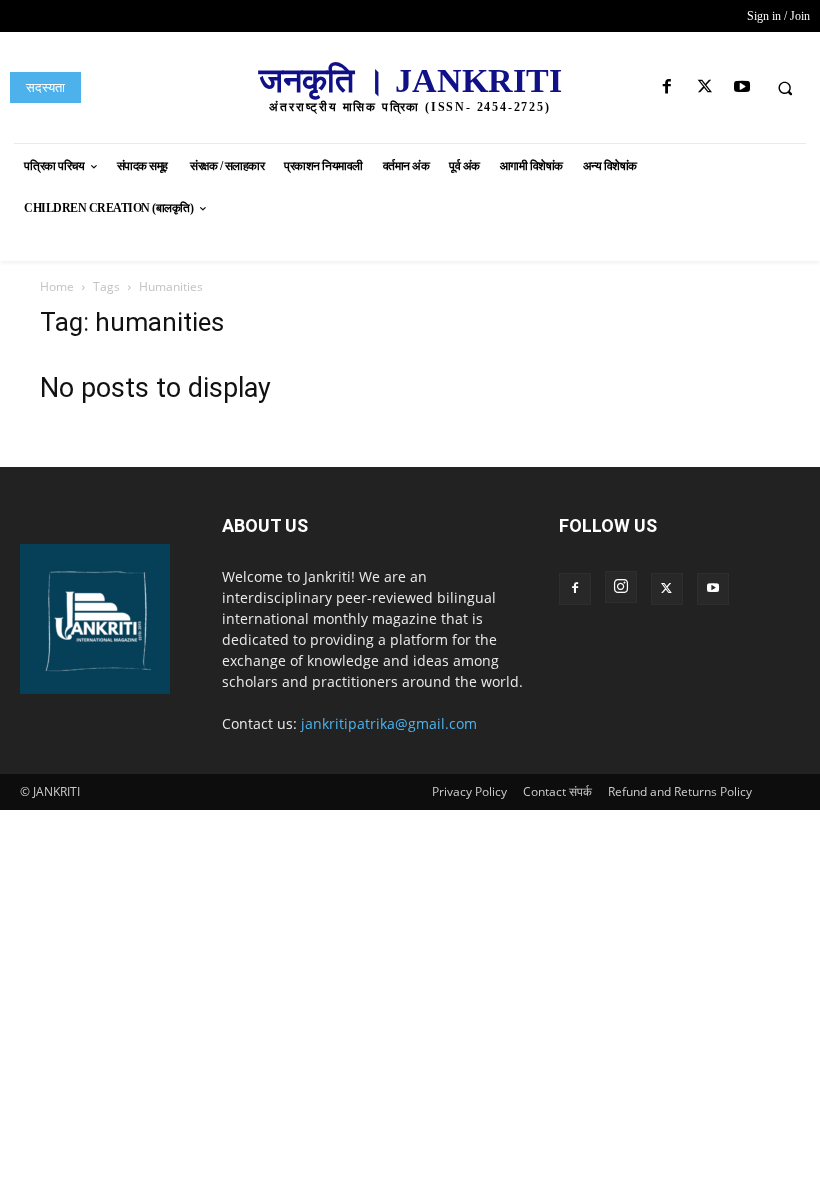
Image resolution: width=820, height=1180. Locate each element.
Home (57, 286)
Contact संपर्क (557, 791)
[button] (785, 88)
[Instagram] (621, 587)
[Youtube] (741, 87)
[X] (704, 87)
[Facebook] (667, 87)
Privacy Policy (469, 791)
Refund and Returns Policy (680, 791)
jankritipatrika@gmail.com (389, 723)
